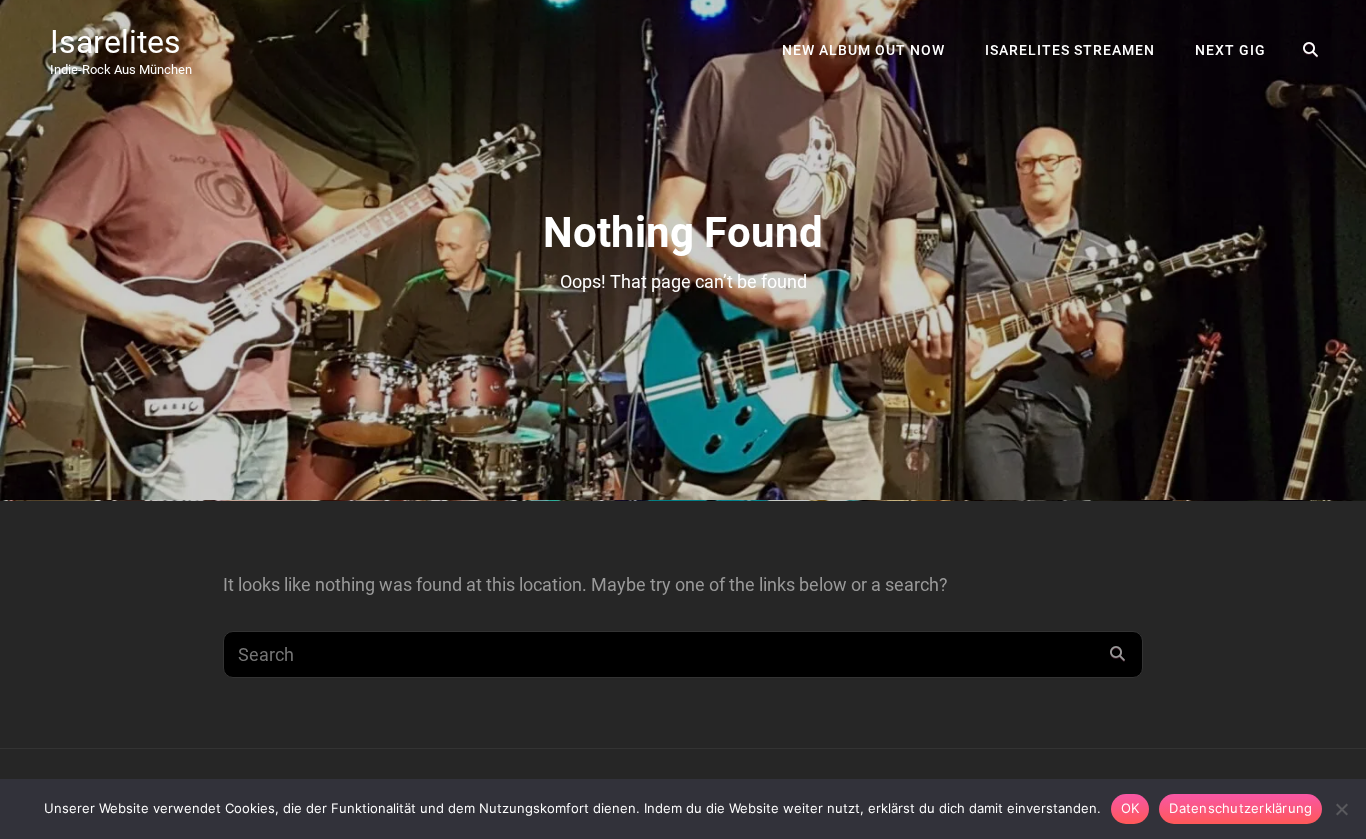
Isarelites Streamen (1070, 50)
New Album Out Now (863, 50)
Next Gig (1230, 50)
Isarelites (115, 42)
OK (1130, 808)
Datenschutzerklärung (1240, 808)
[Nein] (1341, 809)
